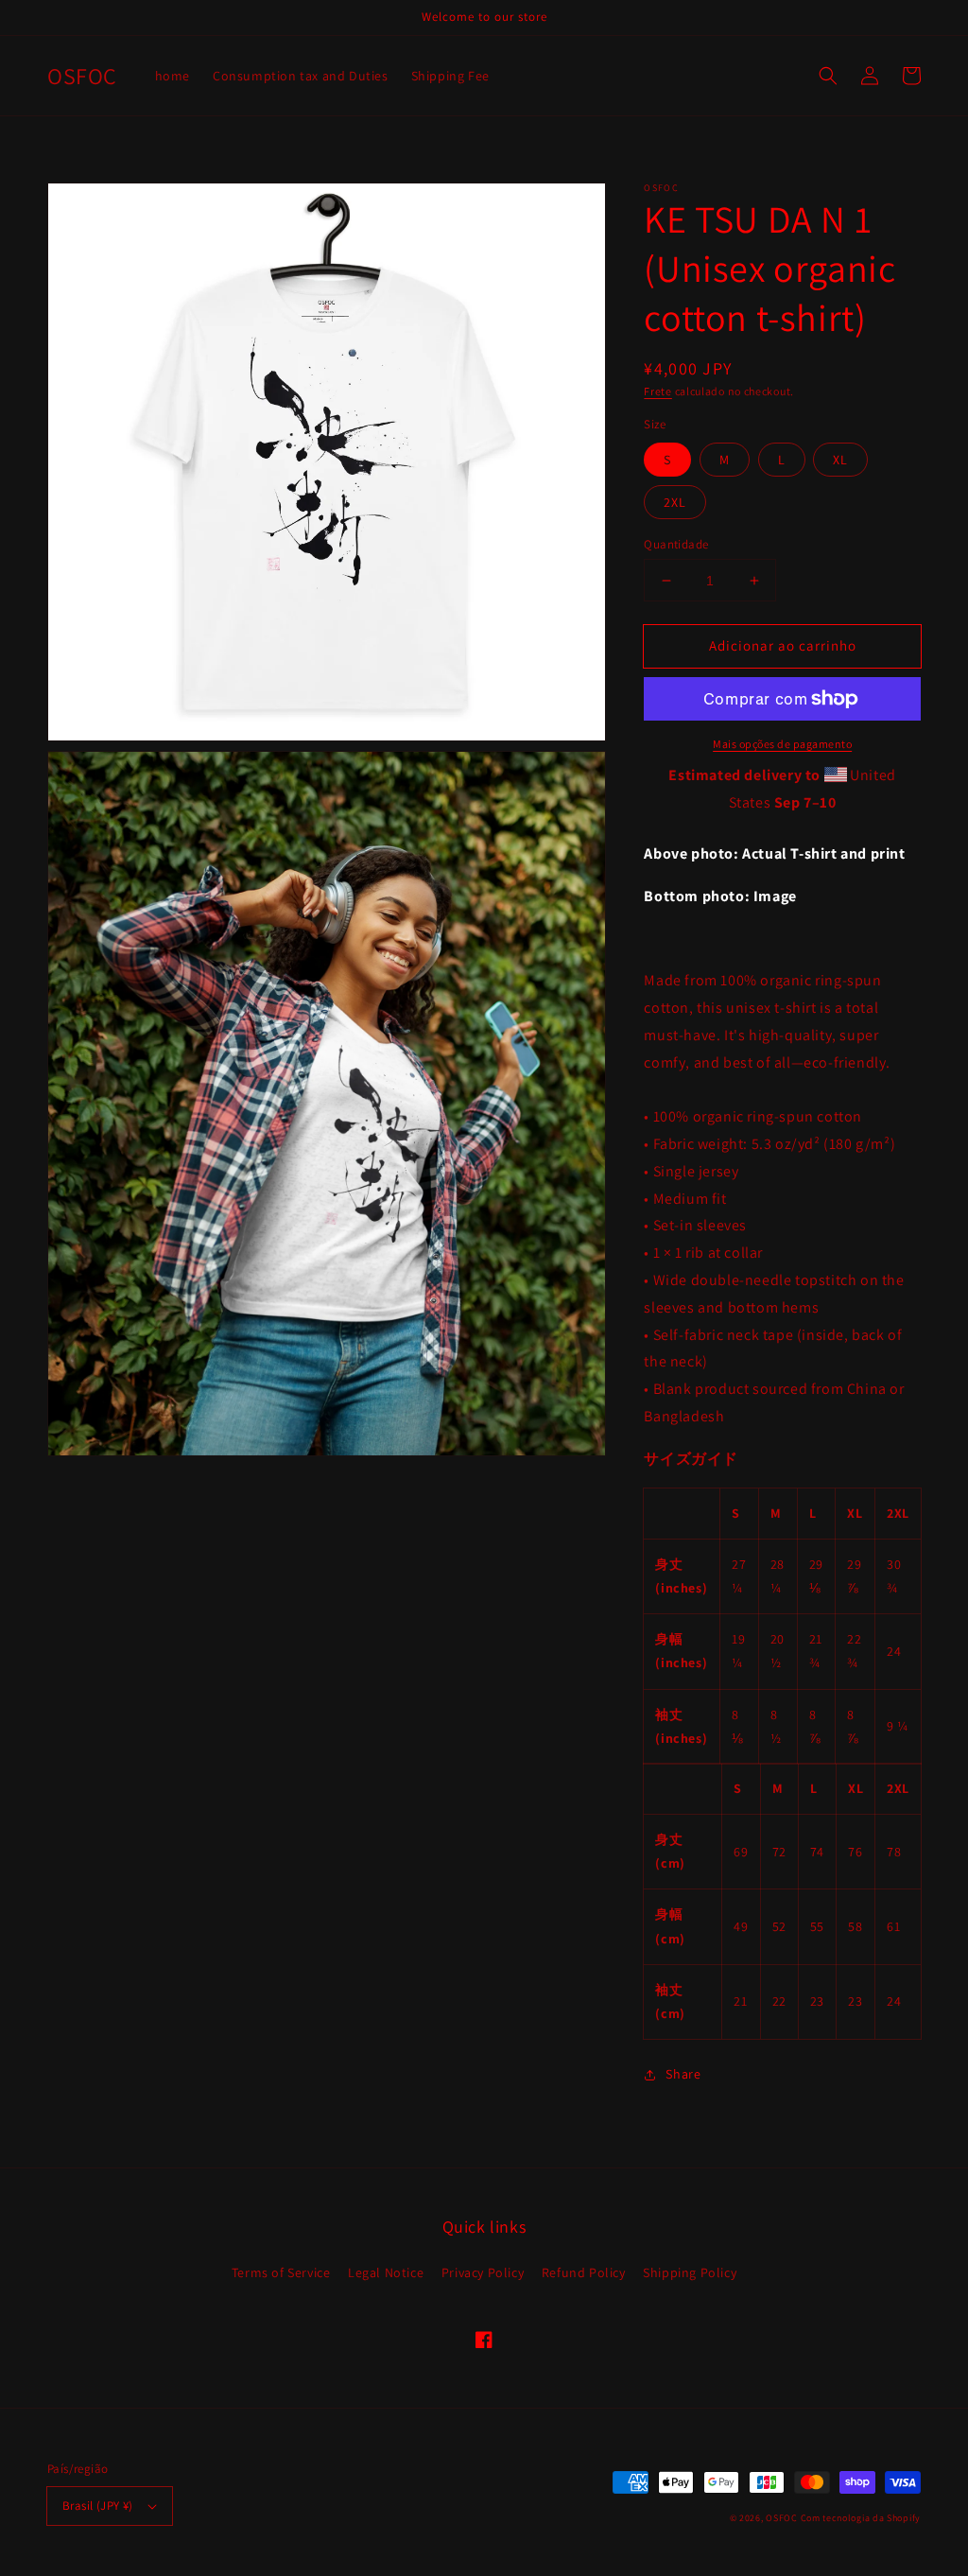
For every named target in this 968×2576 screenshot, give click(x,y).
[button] (828, 76)
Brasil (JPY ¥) (98, 2506)
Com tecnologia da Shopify (861, 2518)
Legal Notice (386, 2272)
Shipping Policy (690, 2272)
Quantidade (676, 544)
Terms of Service (281, 2272)
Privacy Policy (483, 2272)
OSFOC (782, 2518)
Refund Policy (584, 2272)
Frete (658, 391)
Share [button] (683, 2074)
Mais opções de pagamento (782, 744)
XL (840, 460)
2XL (675, 502)
